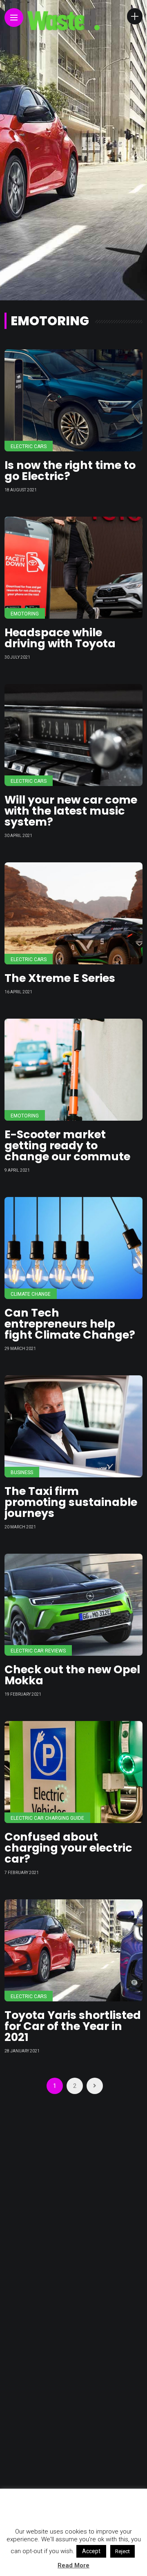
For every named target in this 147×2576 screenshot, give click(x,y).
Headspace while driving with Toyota (60, 638)
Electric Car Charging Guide (47, 1818)
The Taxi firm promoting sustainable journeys (71, 1502)
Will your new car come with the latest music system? (71, 811)
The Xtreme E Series (60, 978)
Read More (73, 2565)
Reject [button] (122, 2551)
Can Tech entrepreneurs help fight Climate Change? (70, 1324)
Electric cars (29, 446)
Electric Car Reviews (38, 1651)
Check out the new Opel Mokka (72, 1675)
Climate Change (31, 1294)
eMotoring (25, 614)
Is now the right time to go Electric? (70, 471)
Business (22, 1472)
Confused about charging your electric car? (68, 1848)
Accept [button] (91, 2551)
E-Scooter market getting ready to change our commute (67, 1145)
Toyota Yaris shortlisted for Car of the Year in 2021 (73, 2026)
